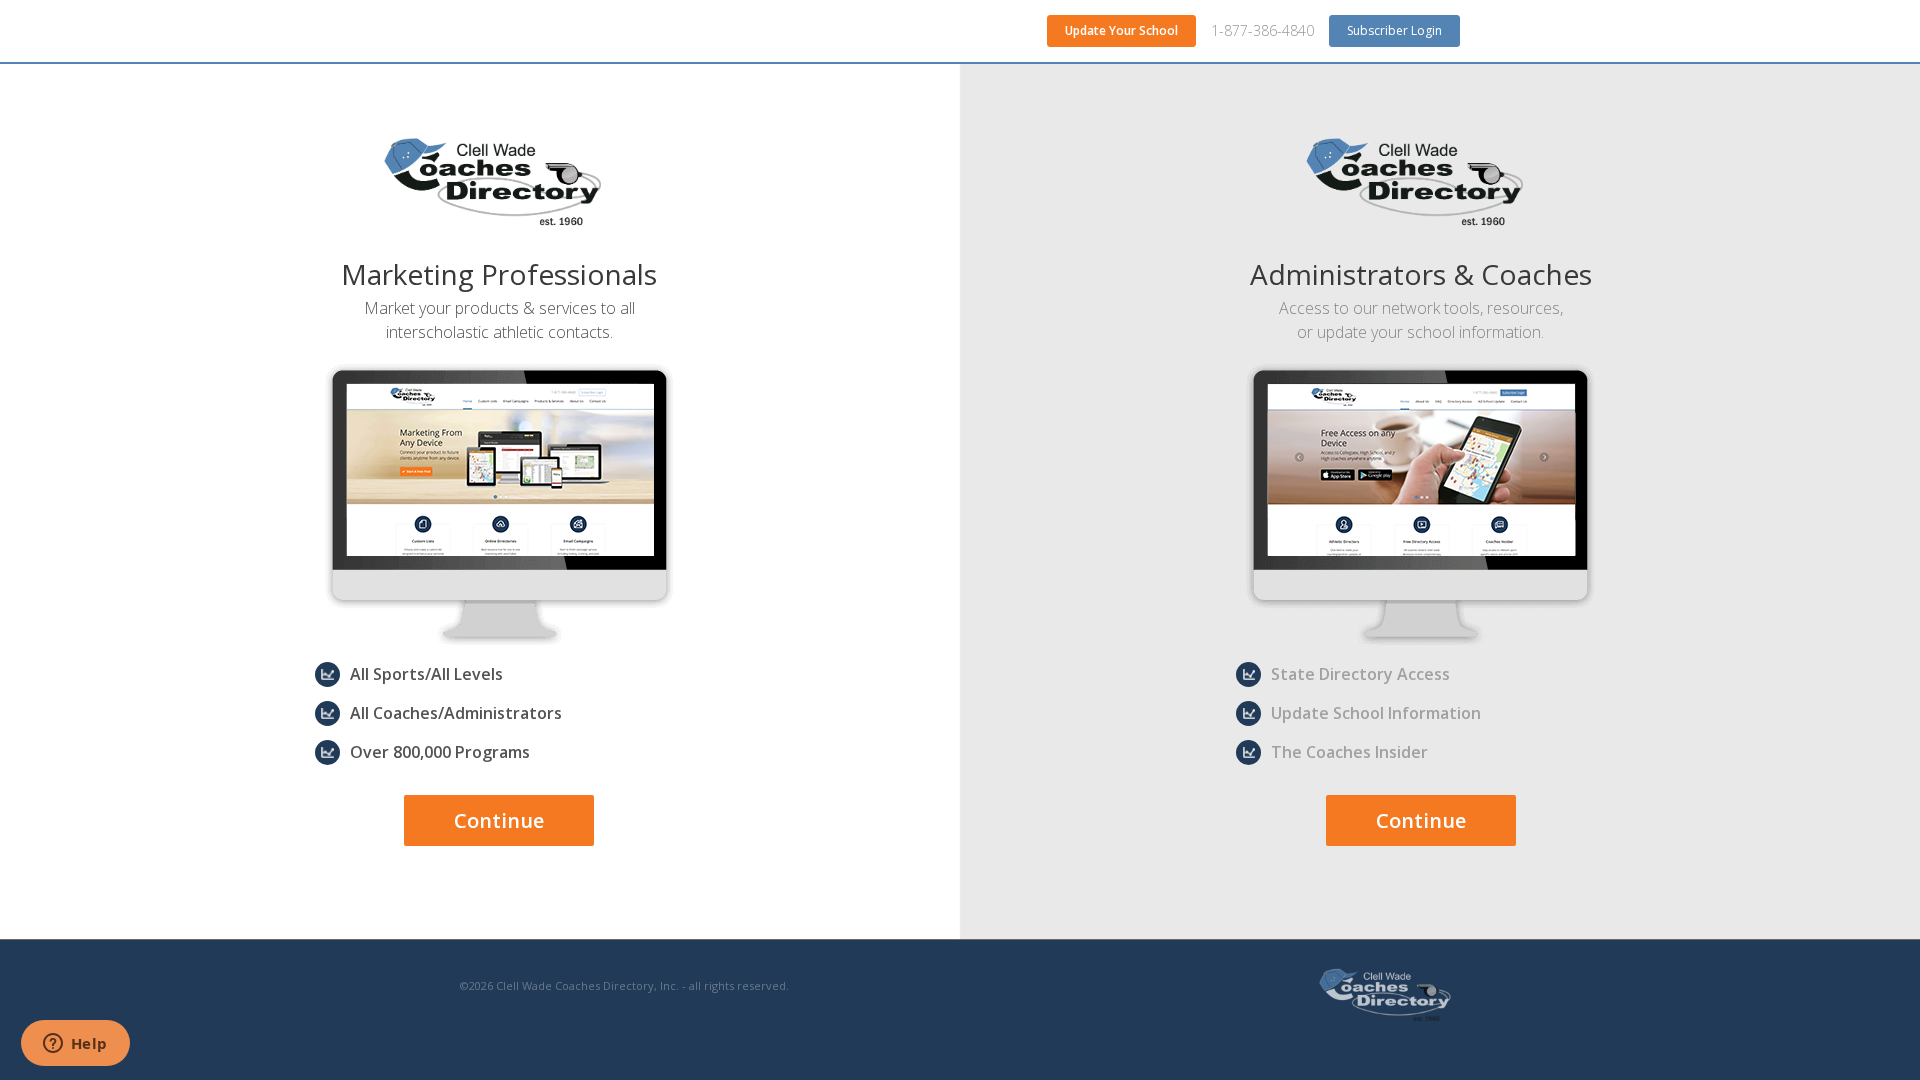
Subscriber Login (1394, 30)
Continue (499, 820)
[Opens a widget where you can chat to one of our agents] (75, 1045)
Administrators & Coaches (1421, 274)
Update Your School (1121, 30)
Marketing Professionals (499, 274)
